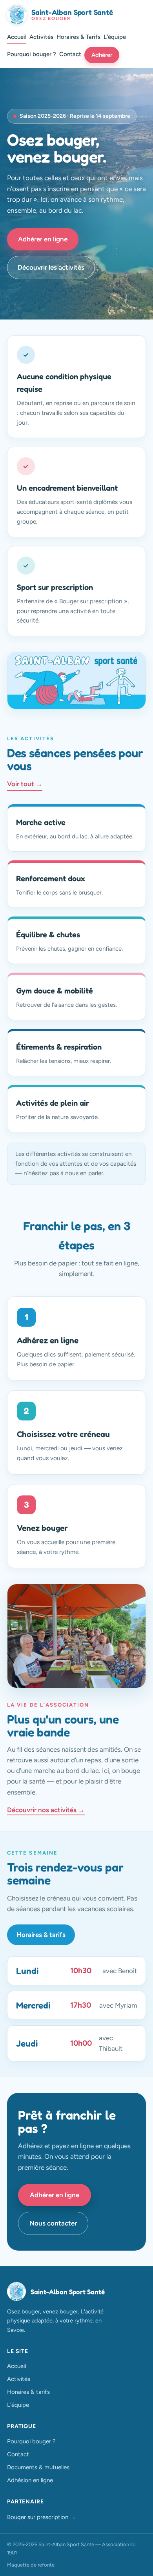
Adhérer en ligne (43, 239)
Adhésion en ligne (30, 2480)
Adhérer (102, 55)
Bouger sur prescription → (41, 2517)
